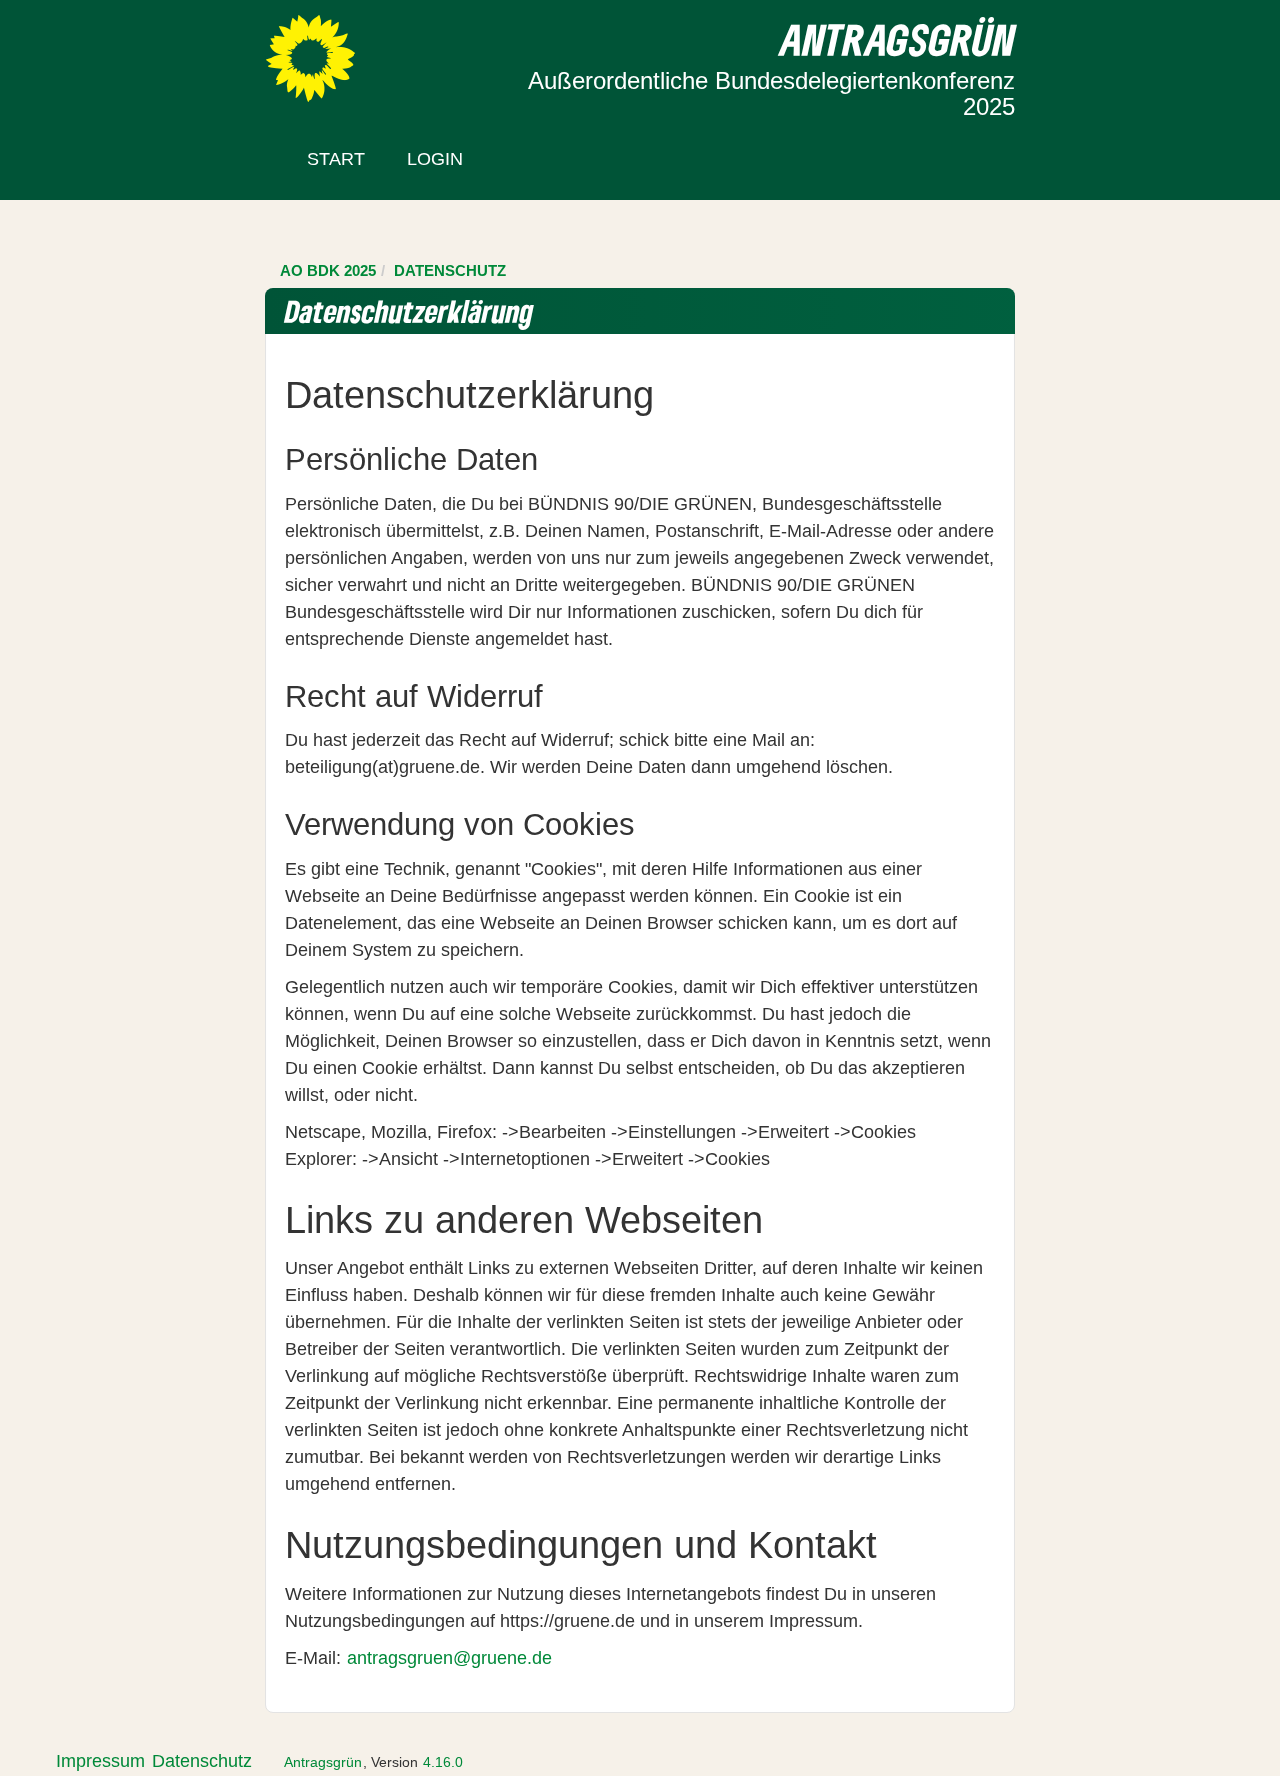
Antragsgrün (323, 1762)
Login (435, 159)
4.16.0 (443, 1762)
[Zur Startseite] (310, 57)
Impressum (100, 1761)
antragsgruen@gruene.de (449, 1658)
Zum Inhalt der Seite (92, 49)
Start (336, 159)
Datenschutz (202, 1761)
